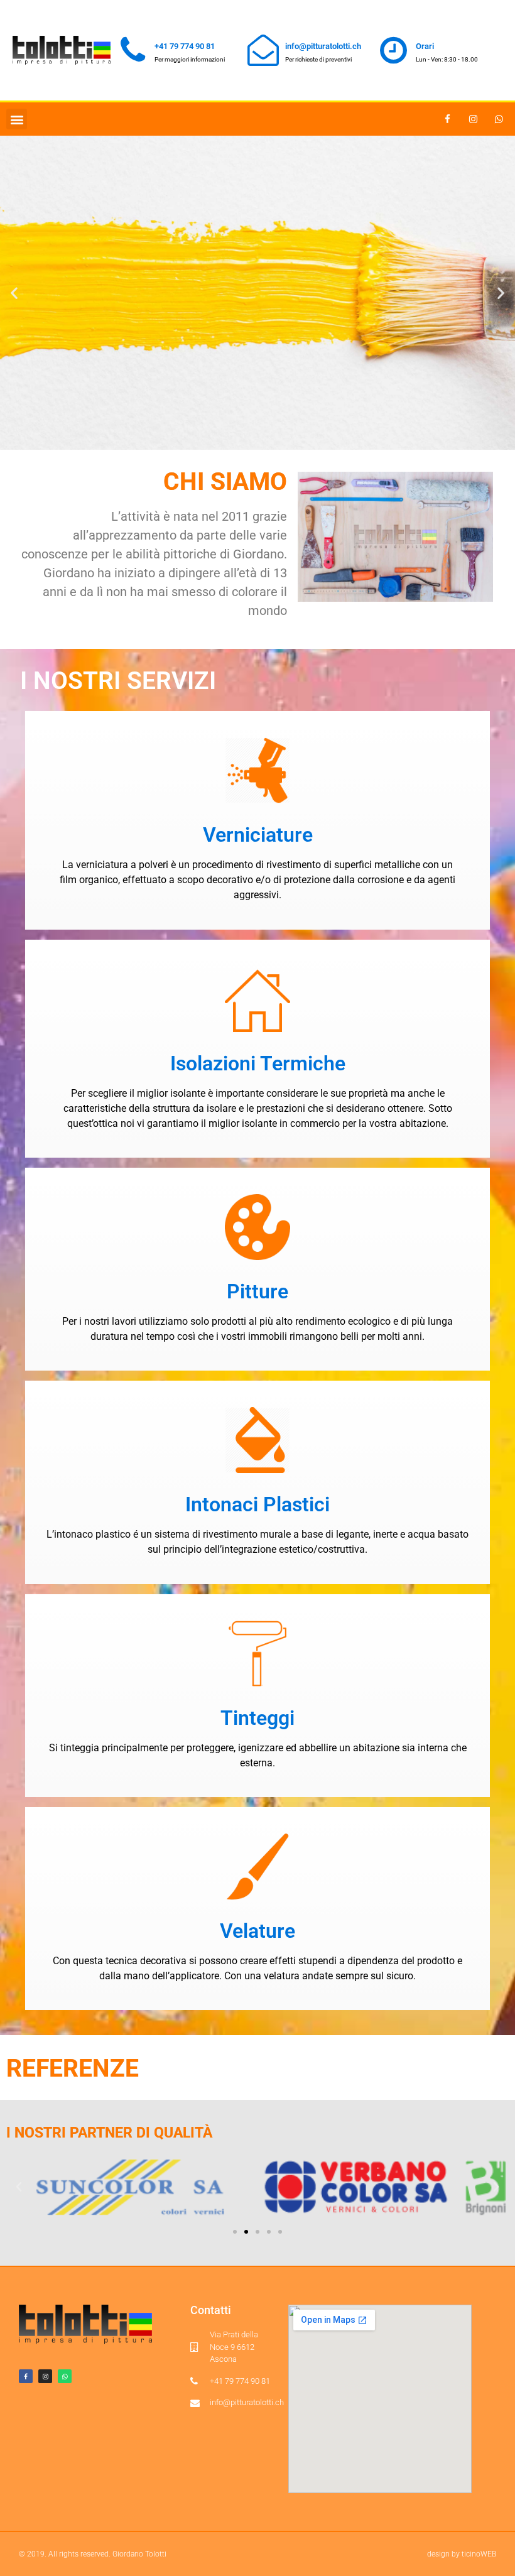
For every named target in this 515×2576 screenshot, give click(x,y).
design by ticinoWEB (462, 2554)
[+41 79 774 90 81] (133, 50)
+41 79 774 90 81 (185, 46)
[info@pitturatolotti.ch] (263, 50)
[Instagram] (474, 119)
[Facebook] (448, 119)
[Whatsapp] (499, 119)
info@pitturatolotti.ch (323, 46)
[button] (17, 119)
